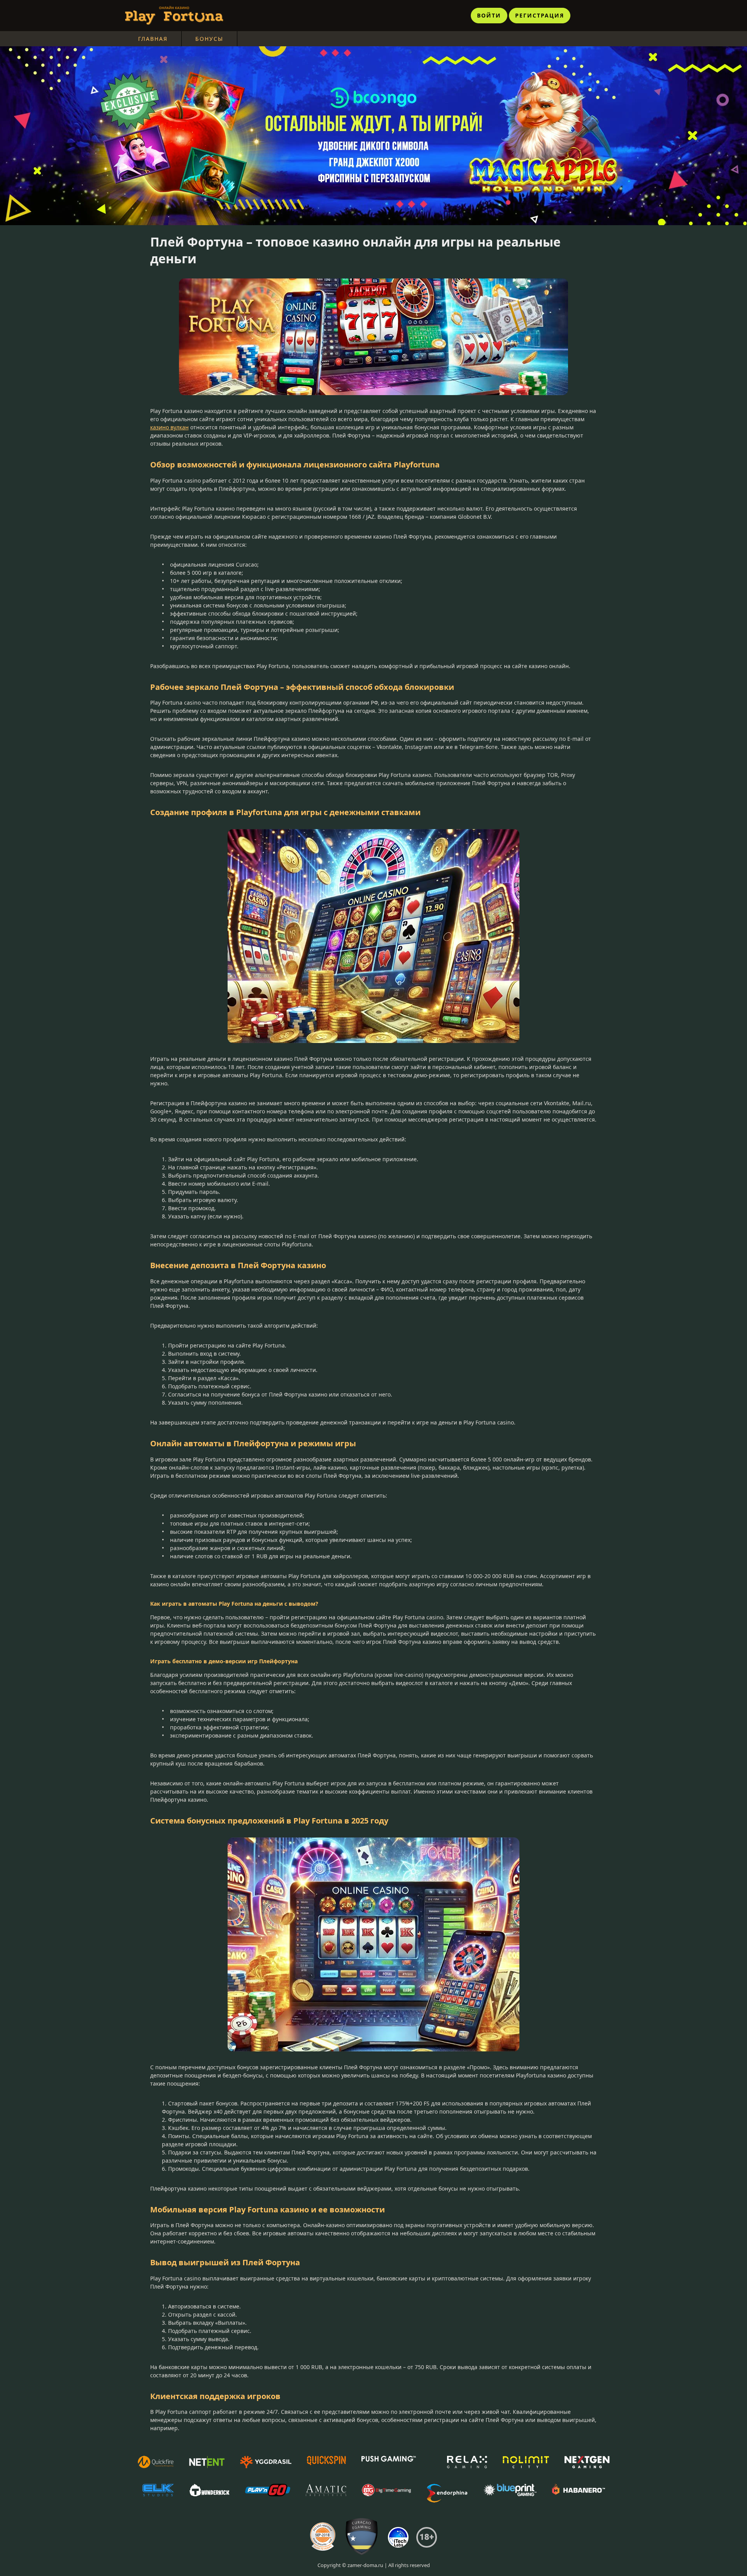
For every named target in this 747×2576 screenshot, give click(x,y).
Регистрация (540, 15)
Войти (489, 15)
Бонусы (209, 39)
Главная (153, 39)
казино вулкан (169, 427)
